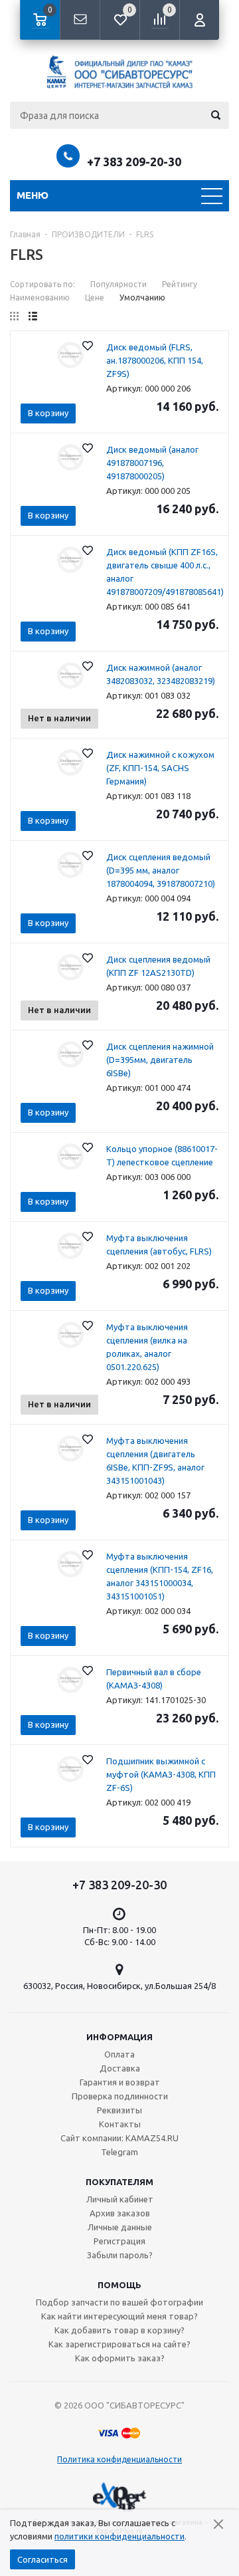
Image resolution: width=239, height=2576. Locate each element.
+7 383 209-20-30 (134, 162)
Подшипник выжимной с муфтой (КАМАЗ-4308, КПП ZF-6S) (161, 1774)
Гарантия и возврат (120, 2082)
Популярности (119, 284)
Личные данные (120, 2227)
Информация (119, 2037)
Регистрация (119, 2241)
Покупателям (119, 2182)
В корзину (48, 413)
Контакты (120, 2124)
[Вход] (199, 20)
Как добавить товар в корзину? (119, 2330)
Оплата (119, 2054)
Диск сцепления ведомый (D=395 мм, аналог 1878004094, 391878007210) (161, 870)
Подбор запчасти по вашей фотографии (119, 2302)
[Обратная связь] (80, 20)
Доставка (120, 2068)
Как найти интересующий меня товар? (119, 2316)
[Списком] (33, 316)
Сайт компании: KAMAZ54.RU (119, 2138)
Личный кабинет (120, 2199)
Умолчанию (142, 297)
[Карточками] (14, 316)
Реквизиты (119, 2110)
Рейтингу (180, 284)
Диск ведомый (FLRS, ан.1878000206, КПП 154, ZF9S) (155, 360)
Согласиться (42, 2559)
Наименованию (40, 297)
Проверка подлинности (120, 2096)
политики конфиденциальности (119, 2536)
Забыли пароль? (120, 2255)
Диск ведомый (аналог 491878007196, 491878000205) (152, 463)
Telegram (119, 2152)
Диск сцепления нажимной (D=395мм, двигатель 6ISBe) (160, 1060)
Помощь (119, 2285)
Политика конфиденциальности (119, 2459)
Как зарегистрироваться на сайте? (119, 2344)
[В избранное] (88, 346)
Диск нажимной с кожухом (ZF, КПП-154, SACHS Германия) (160, 768)
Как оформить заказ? (120, 2358)
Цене (95, 297)
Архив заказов (120, 2213)
